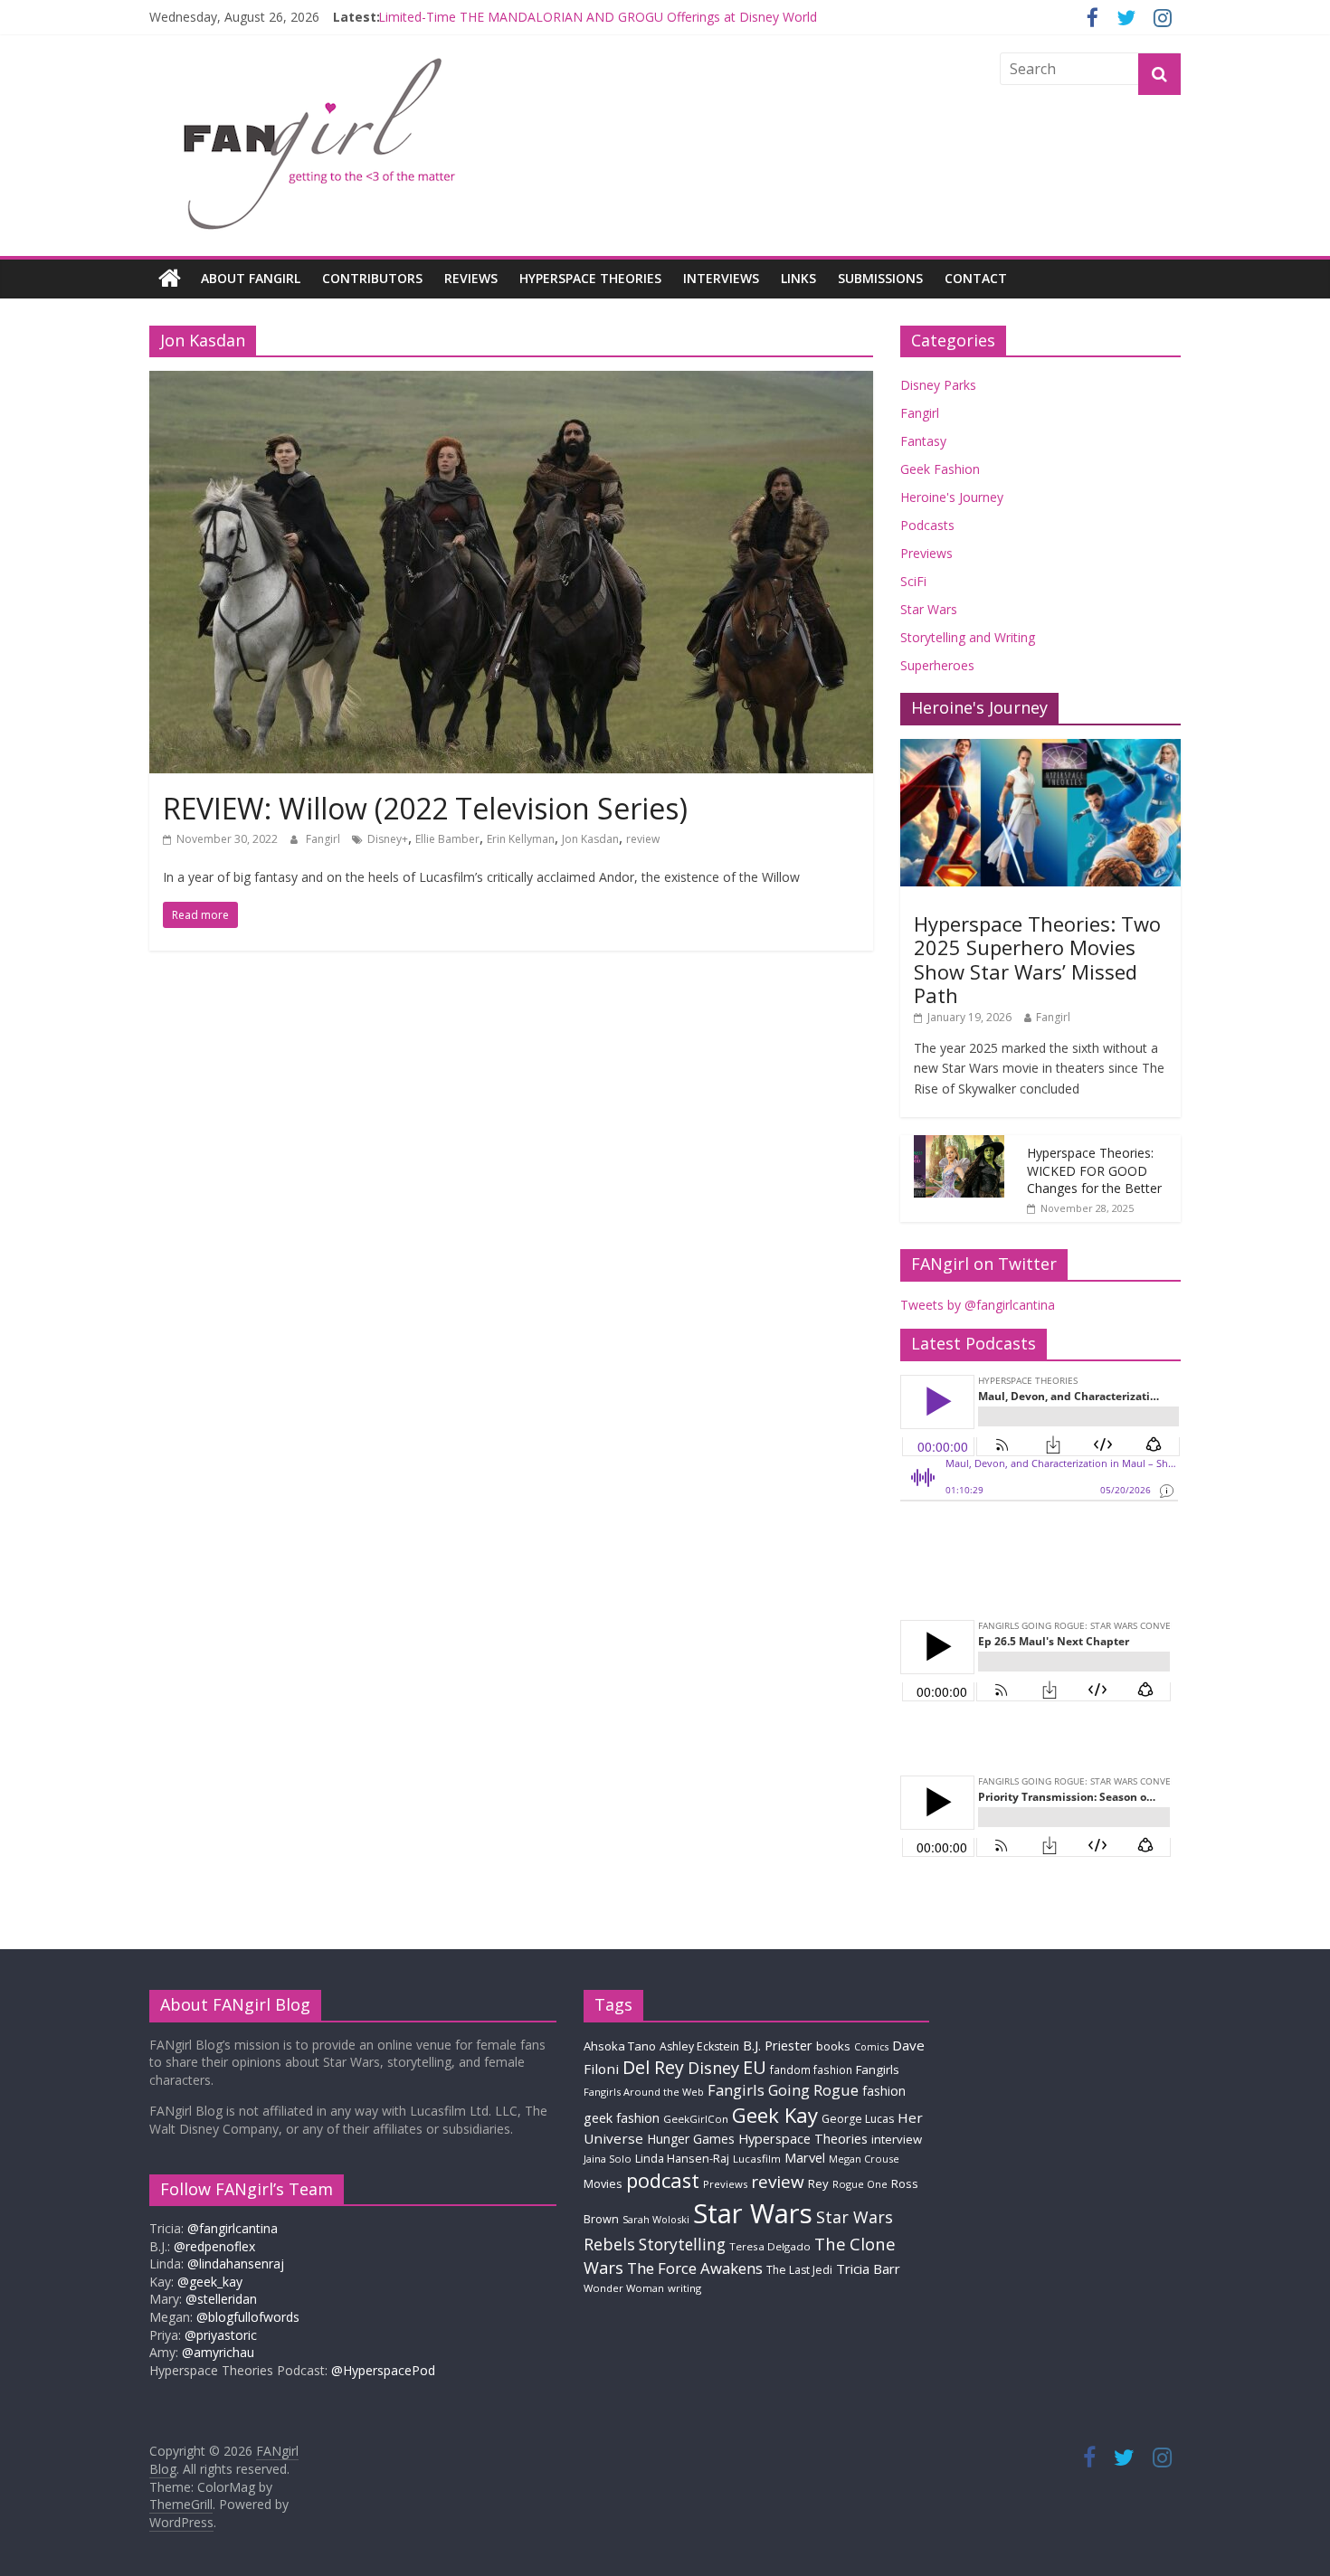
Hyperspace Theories (590, 278)
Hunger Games (691, 2139)
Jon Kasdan (590, 839)
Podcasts (927, 525)
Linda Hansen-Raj (682, 2159)
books (833, 2046)
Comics (871, 2047)
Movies (603, 2183)
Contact (976, 278)
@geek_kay (210, 2282)
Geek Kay (775, 2115)
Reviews (471, 278)
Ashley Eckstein (699, 2046)
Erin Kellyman (521, 839)
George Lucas (858, 2119)
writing (684, 2288)
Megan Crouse (864, 2159)
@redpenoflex (214, 2246)
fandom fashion (811, 2069)
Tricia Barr (868, 2268)
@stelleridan (221, 2299)
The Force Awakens (695, 2268)
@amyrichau (218, 2352)
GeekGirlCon (696, 2119)
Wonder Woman (624, 2288)
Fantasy (923, 441)
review (643, 839)
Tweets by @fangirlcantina (978, 1305)
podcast (663, 2180)
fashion (884, 2091)
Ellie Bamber (447, 839)
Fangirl (324, 839)
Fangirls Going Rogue (783, 2090)
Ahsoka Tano (620, 2046)
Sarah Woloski (656, 2219)
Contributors (372, 278)
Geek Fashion (940, 469)
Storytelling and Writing (968, 637)
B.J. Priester (778, 2045)
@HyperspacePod (383, 2370)
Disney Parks (938, 385)
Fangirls (878, 2069)
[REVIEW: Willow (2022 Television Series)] (511, 382)
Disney (713, 2068)
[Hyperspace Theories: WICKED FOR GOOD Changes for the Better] (959, 1145)
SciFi (913, 581)
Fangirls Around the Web (644, 2092)
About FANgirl (251, 278)
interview (897, 2139)
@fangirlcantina (233, 2228)
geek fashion (622, 2118)
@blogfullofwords (248, 2317)
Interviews (721, 278)
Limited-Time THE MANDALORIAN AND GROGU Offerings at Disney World (598, 23)
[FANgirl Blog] (170, 279)
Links (798, 278)
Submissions (880, 278)
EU (755, 2067)
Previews (926, 553)
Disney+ (388, 839)
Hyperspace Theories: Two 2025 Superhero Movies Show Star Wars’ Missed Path (1037, 959)
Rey (818, 2183)
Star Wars (929, 609)
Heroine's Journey (952, 497)
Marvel (805, 2157)
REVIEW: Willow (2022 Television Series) (425, 808)
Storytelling (682, 2244)
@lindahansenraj (236, 2263)
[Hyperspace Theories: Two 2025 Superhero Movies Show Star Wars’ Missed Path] (1040, 748)
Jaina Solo (608, 2159)
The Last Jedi (799, 2270)
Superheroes (937, 665)
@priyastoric (221, 2335)
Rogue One (860, 2184)
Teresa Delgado (770, 2246)
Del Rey (653, 2067)
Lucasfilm (757, 2159)
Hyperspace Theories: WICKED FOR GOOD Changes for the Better (1094, 1170)
